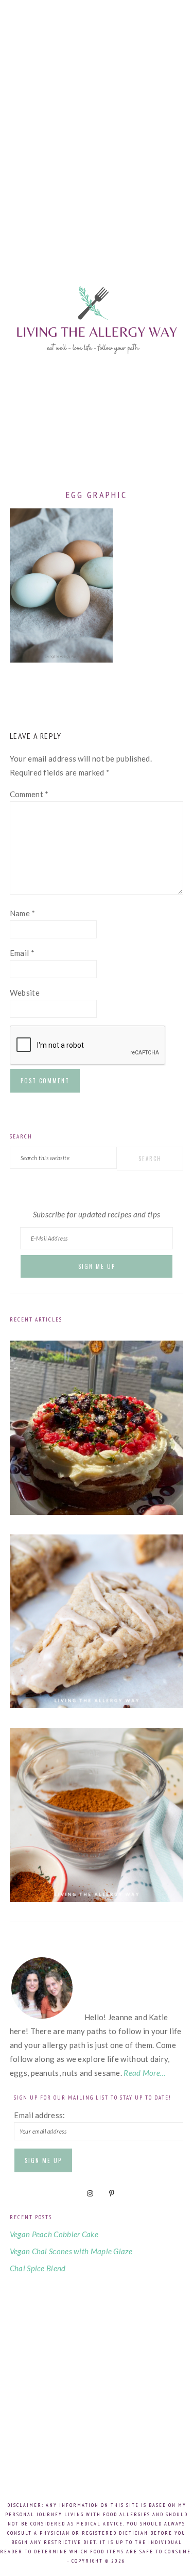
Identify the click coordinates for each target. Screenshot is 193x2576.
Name (23, 913)
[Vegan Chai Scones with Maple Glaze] (97, 1705)
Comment (29, 794)
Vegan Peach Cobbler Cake (54, 2234)
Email (22, 953)
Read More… (145, 2073)
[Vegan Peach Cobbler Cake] (97, 1512)
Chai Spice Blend (38, 2268)
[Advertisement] (97, 117)
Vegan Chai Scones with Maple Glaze (71, 2251)
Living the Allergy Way (97, 351)
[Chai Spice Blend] (97, 1899)
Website (25, 993)
